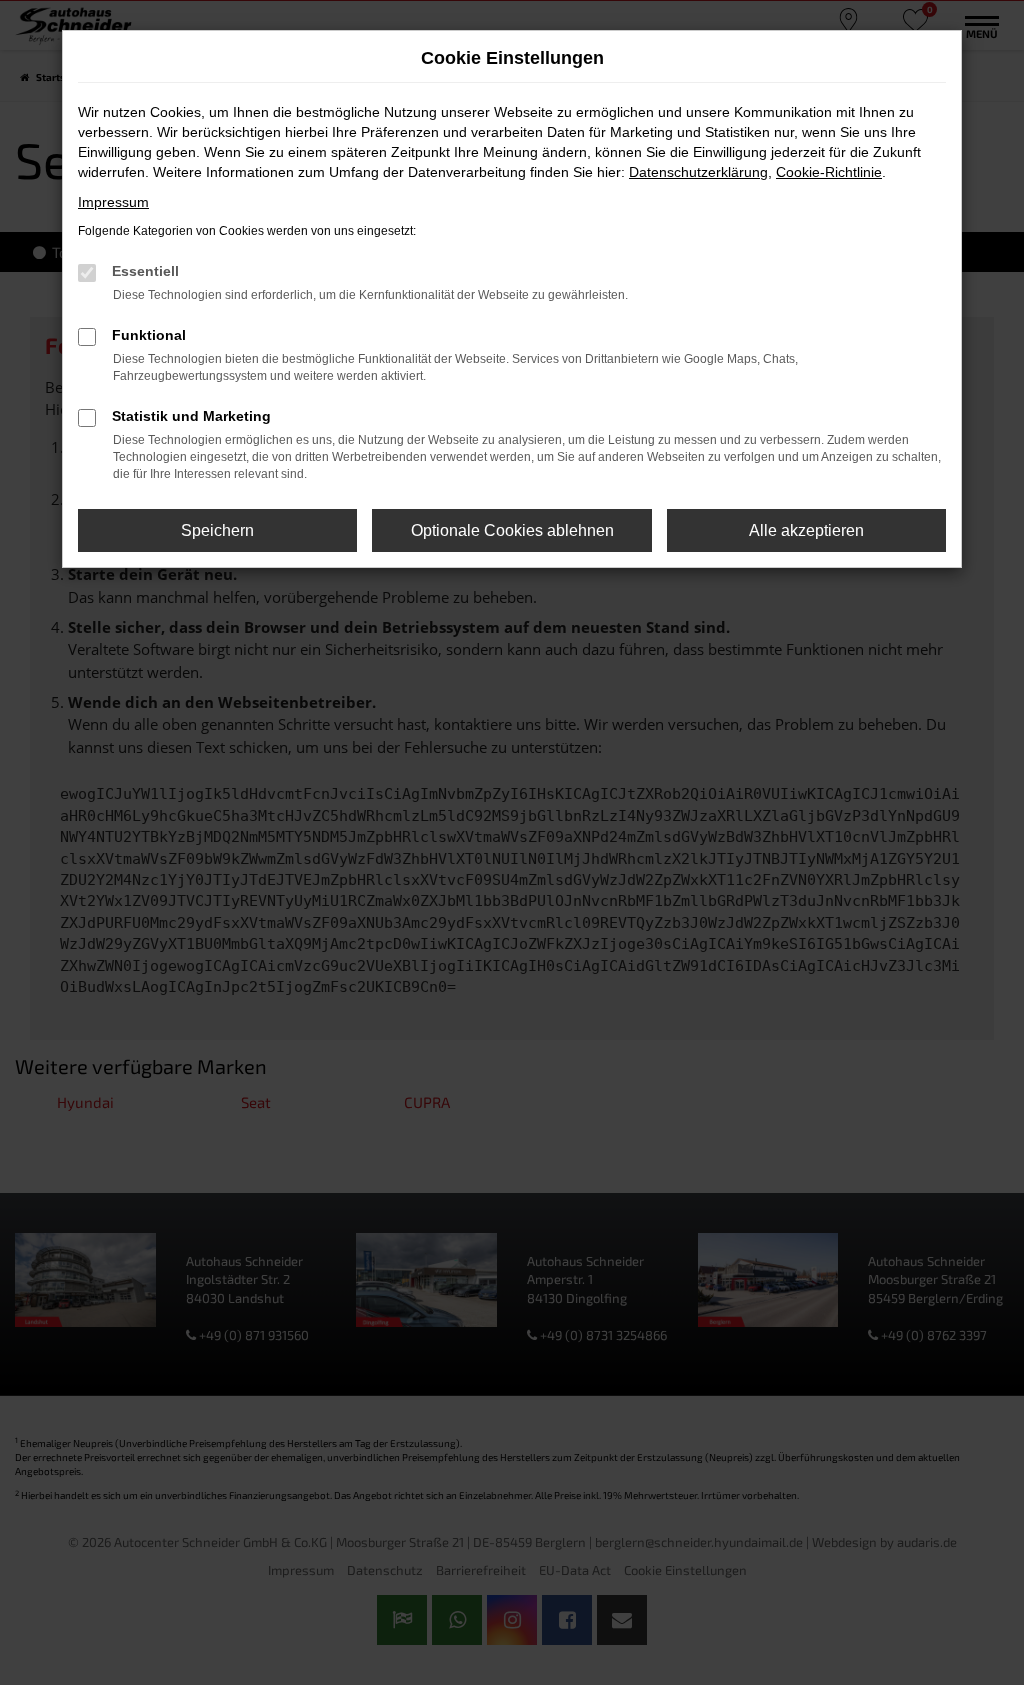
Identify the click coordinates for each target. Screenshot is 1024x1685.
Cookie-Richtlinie (829, 172)
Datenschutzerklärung (698, 172)
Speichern (217, 530)
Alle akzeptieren (806, 530)
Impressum (113, 202)
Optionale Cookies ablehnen (512, 530)
